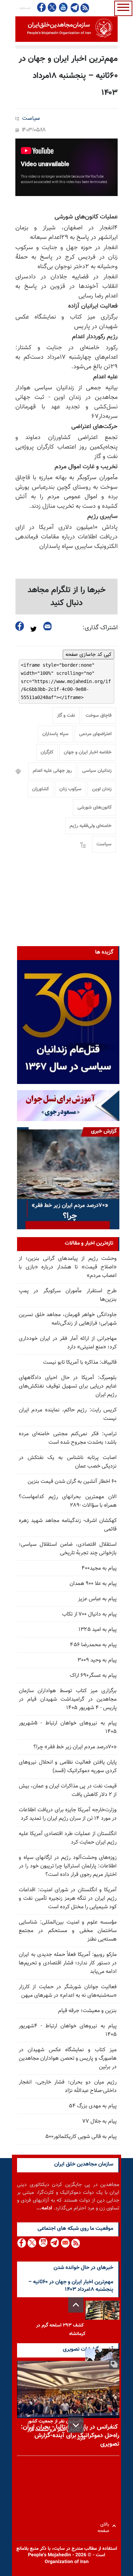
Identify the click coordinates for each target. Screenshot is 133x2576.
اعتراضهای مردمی (95, 734)
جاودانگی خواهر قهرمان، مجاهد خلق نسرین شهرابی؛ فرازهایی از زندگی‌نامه (68, 1319)
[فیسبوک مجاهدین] (42, 7)
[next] (76, 2425)
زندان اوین (102, 789)
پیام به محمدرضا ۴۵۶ (93, 1645)
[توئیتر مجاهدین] (52, 7)
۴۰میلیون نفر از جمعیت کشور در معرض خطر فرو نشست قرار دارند (56, 2430)
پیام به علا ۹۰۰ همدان (93, 1584)
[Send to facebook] (20, 626)
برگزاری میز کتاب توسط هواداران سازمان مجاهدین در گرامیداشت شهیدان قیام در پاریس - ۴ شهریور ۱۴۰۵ (68, 1699)
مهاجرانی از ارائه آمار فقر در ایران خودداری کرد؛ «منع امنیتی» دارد (68, 1343)
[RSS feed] (85, 8)
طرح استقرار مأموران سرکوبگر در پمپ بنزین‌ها (68, 1295)
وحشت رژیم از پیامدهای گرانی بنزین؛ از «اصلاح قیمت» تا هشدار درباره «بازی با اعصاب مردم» (68, 1267)
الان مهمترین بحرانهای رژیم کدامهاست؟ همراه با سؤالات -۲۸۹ (68, 1501)
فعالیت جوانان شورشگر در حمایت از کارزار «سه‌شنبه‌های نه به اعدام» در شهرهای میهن (68, 1991)
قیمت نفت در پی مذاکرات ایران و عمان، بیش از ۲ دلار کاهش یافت (68, 1791)
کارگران (47, 752)
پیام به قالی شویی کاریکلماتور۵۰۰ (81, 2137)
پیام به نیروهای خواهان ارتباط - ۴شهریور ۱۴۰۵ (68, 2030)
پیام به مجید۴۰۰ (99, 1568)
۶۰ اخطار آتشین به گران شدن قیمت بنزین (72, 1482)
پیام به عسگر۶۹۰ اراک (93, 1676)
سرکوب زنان (70, 789)
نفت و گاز (66, 716)
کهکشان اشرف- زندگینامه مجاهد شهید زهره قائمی (68, 1525)
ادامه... (44, 2208)
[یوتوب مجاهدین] (63, 7)
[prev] (76, 2305)
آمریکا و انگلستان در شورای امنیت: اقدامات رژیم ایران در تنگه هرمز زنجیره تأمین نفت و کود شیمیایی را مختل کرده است (68, 1899)
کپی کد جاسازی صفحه (88, 654)
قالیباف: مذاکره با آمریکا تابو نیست (80, 1363)
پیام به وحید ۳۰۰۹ (97, 1660)
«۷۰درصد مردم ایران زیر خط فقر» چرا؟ (75, 1747)
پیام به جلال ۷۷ (99, 2121)
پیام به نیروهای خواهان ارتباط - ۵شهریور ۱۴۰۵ (68, 1728)
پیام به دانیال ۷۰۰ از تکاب (89, 1614)
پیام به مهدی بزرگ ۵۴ (93, 2106)
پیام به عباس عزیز (97, 1599)
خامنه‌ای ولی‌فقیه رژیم (91, 826)
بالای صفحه (105, 2526)
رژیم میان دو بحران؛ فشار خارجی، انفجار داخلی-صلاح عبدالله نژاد (68, 2087)
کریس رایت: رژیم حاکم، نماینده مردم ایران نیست (68, 1414)
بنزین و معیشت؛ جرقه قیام (87, 2011)
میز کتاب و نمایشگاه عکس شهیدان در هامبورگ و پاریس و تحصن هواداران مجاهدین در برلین (68, 2059)
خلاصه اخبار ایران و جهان (88, 752)
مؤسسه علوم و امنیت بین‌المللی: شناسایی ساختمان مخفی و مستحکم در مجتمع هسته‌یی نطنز (68, 1931)
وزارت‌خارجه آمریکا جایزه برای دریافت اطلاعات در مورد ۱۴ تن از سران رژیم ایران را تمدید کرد (68, 1814)
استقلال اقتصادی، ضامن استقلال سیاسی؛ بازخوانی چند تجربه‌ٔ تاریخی (68, 1549)
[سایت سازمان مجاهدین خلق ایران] (66, 29)
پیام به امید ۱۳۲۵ (98, 1630)
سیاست (31, 119)
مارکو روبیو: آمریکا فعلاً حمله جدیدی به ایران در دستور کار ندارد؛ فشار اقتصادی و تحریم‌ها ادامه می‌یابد (68, 1963)
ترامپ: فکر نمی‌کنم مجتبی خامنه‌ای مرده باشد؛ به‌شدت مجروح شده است (68, 1438)
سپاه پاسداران (55, 734)
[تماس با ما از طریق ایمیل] (65, 2243)
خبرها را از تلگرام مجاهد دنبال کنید (67, 597)
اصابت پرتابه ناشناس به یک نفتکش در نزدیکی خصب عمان (68, 1462)
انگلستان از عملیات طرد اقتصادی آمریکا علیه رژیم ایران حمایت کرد (68, 1838)
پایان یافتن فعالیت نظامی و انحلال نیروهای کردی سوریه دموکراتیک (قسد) (68, 1767)
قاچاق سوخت (99, 716)
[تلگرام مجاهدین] (74, 7)
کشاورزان (40, 789)
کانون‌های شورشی (94, 808)
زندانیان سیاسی (97, 771)
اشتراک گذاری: (100, 628)
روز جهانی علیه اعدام (52, 771)
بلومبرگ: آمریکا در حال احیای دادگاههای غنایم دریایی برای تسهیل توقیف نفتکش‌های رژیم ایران (68, 1386)
